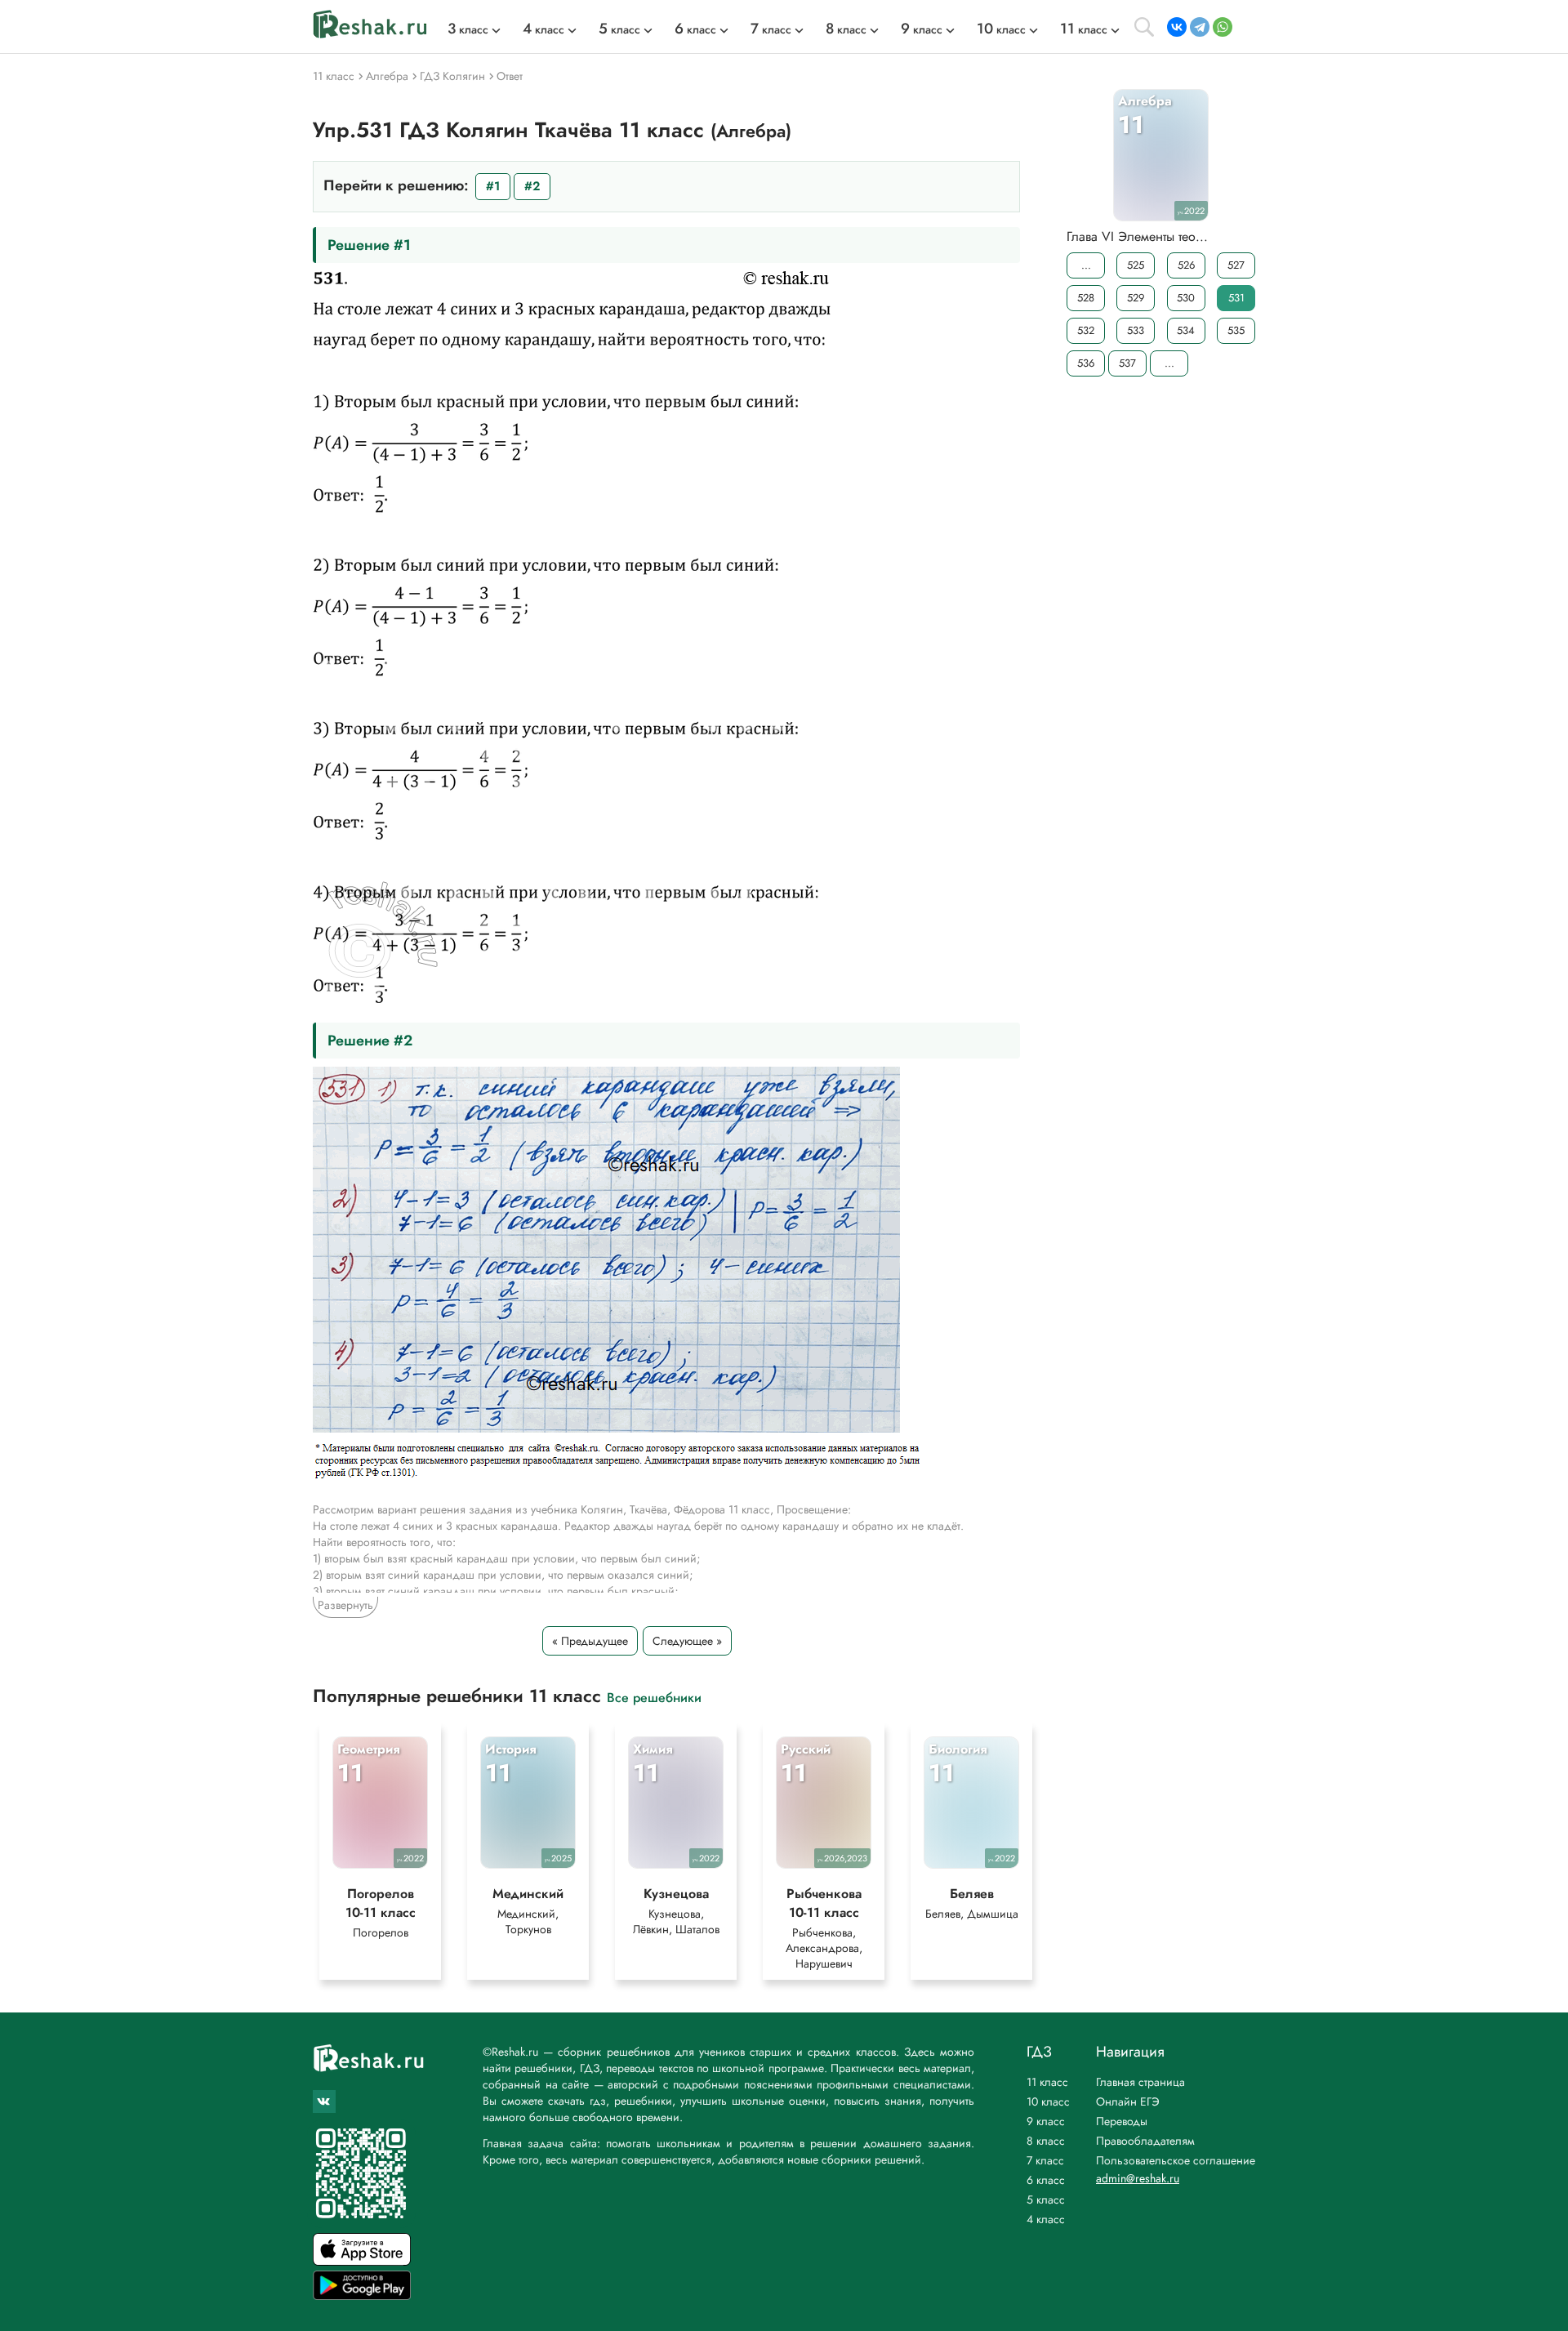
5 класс (1046, 2200)
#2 (532, 186)
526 (1186, 265)
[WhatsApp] (1223, 27)
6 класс (1046, 2180)
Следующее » (687, 1641)
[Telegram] (1200, 27)
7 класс (1045, 2160)
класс (468, 29)
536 (1086, 363)
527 (1236, 265)
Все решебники (654, 1697)
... (1086, 265)
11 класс (1047, 2082)
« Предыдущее (590, 1641)
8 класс (1046, 2141)
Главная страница (1140, 2082)
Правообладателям (1145, 2141)
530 (1186, 298)
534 (1186, 330)
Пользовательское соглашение (1176, 2160)
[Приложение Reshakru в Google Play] (362, 2295)
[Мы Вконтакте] (324, 2101)
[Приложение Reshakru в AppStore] (362, 2261)
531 (1236, 298)
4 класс (1046, 2219)
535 (1236, 330)
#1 (493, 186)
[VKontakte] (1177, 27)
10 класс (1048, 2101)
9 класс (1046, 2121)
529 (1136, 298)
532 (1086, 330)
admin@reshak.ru (1138, 2178)
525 (1136, 265)
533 (1136, 330)
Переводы (1122, 2121)
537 (1127, 363)
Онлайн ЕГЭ (1128, 2101)
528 (1086, 298)
